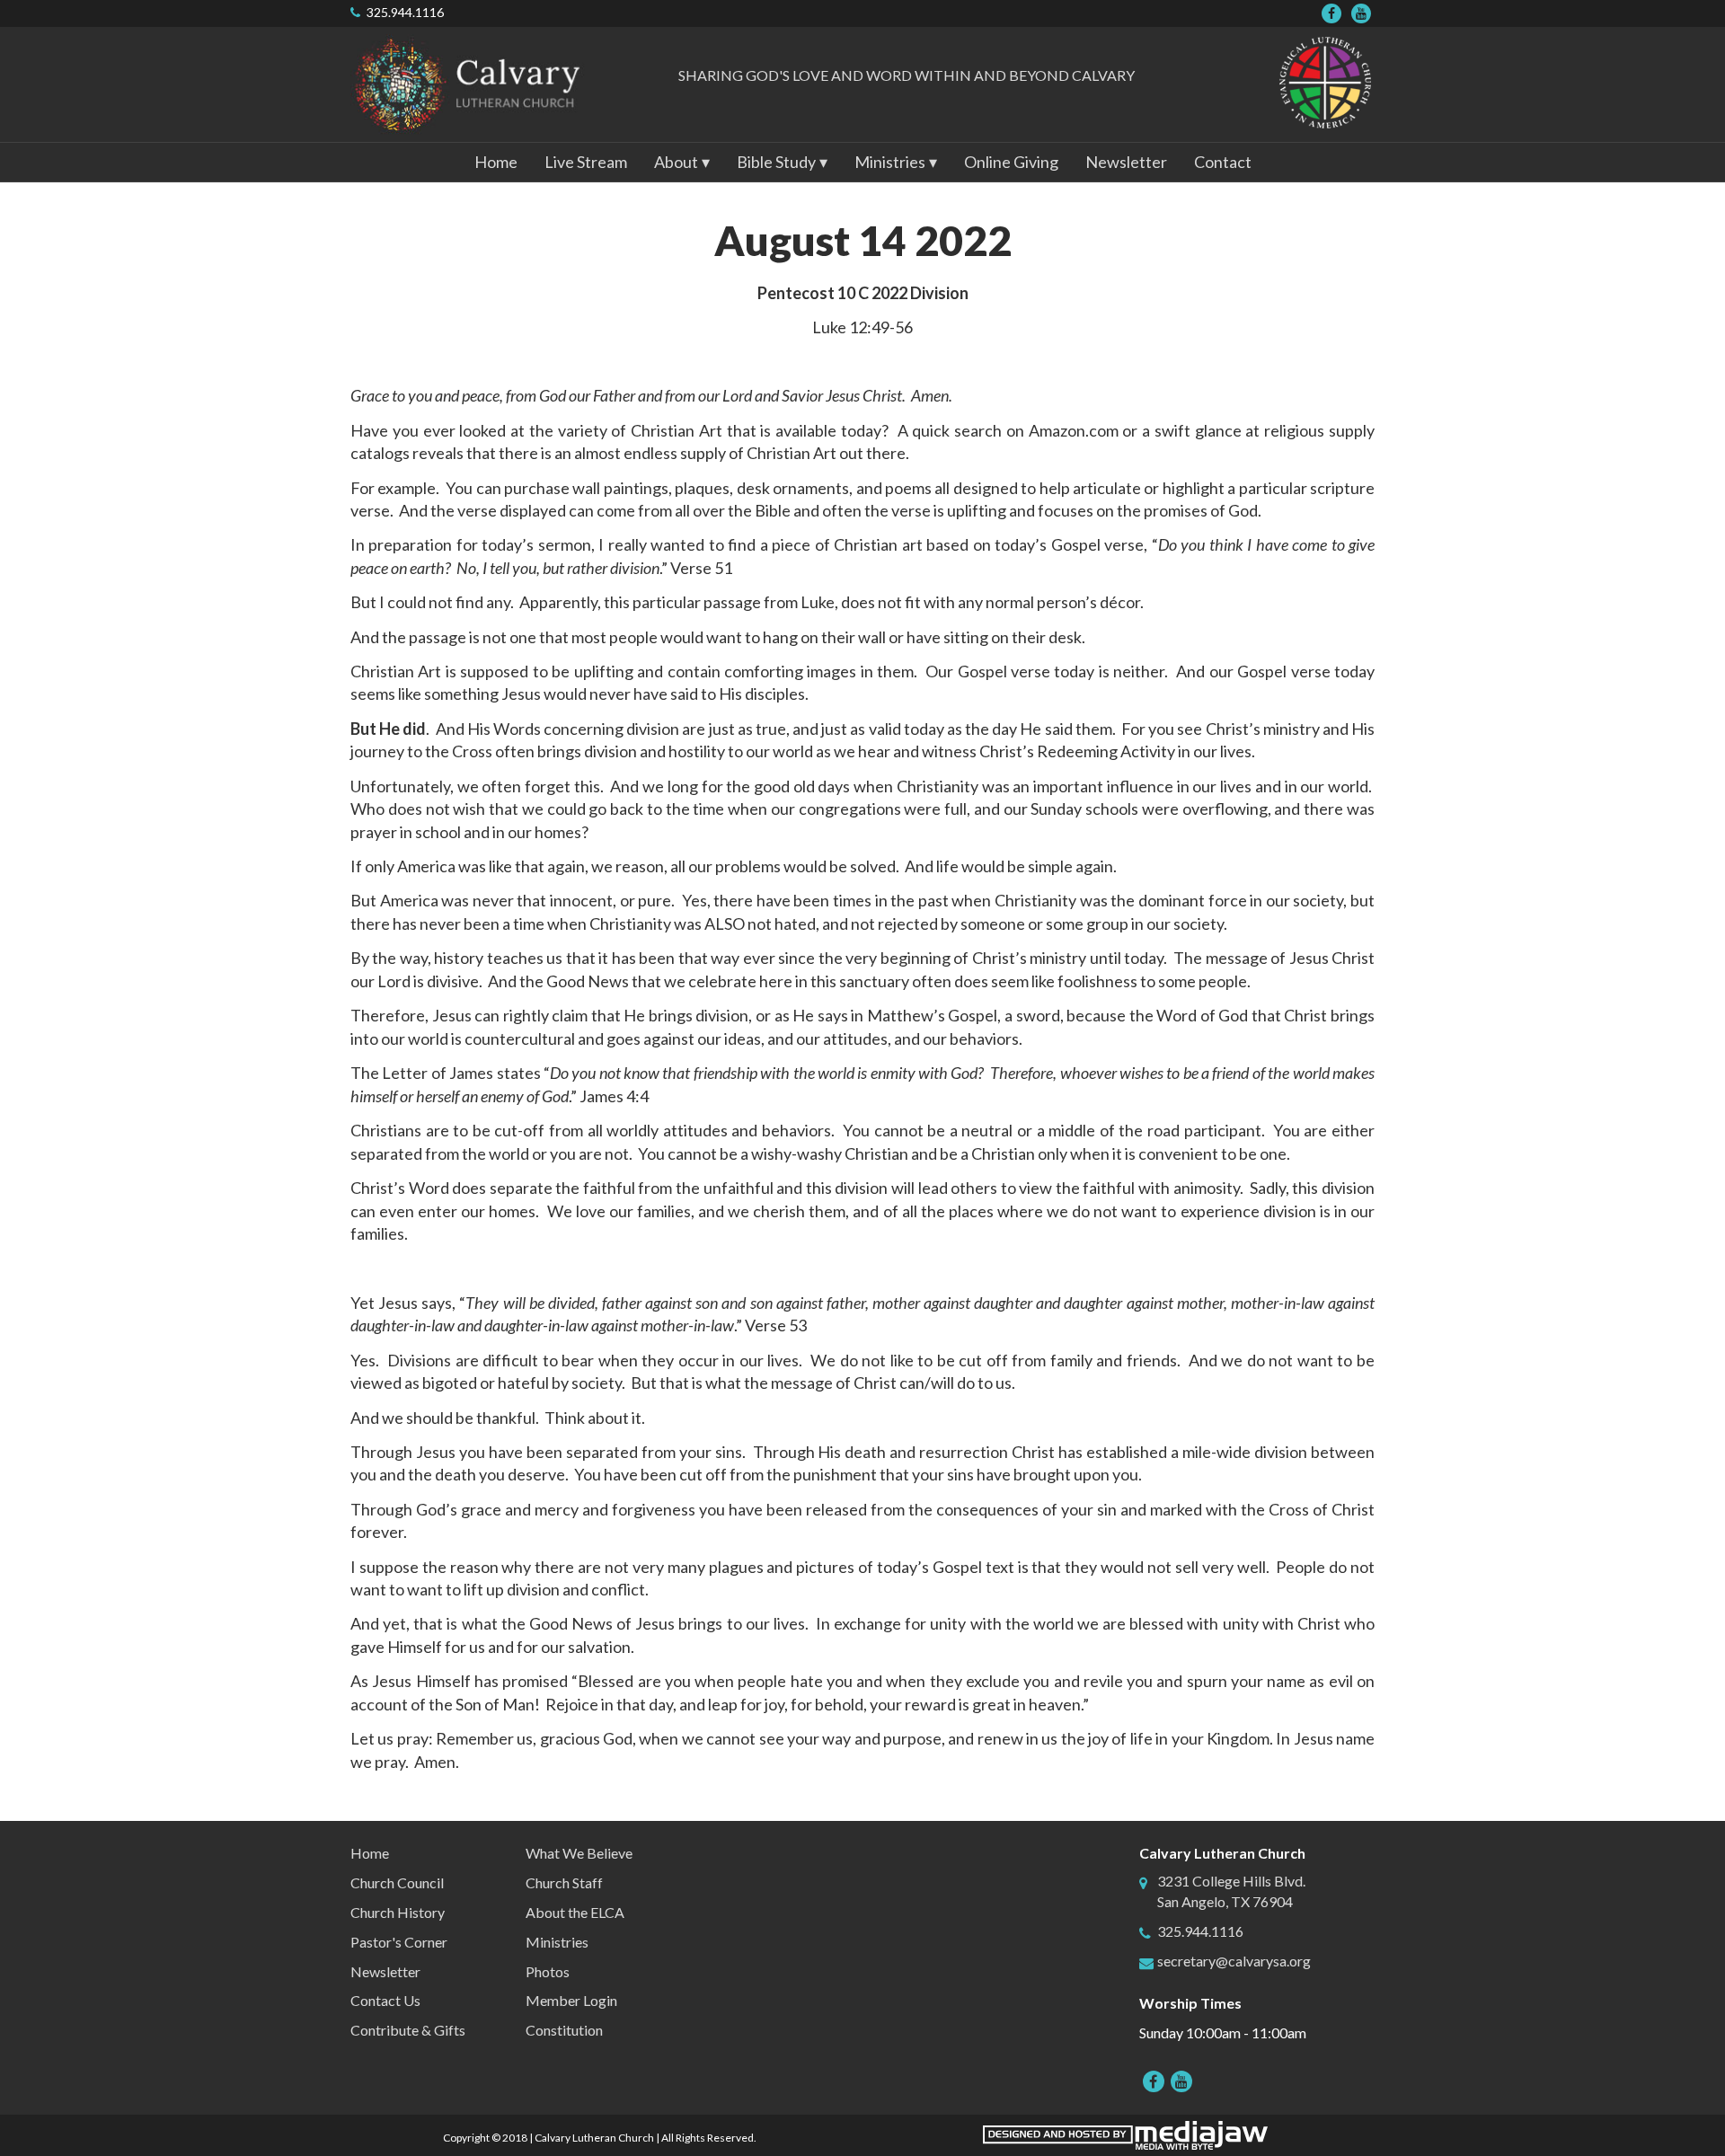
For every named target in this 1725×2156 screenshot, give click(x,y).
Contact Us (385, 2000)
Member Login (571, 2000)
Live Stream (586, 162)
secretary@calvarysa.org (1234, 1961)
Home (496, 162)
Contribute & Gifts (408, 2030)
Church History (398, 1912)
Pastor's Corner (399, 1942)
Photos (548, 1971)
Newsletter (1126, 162)
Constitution (564, 2030)
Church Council (397, 1882)
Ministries (557, 1942)
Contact (1223, 162)
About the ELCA (575, 1912)
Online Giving (1011, 162)
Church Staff (564, 1882)
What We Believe (579, 1853)
